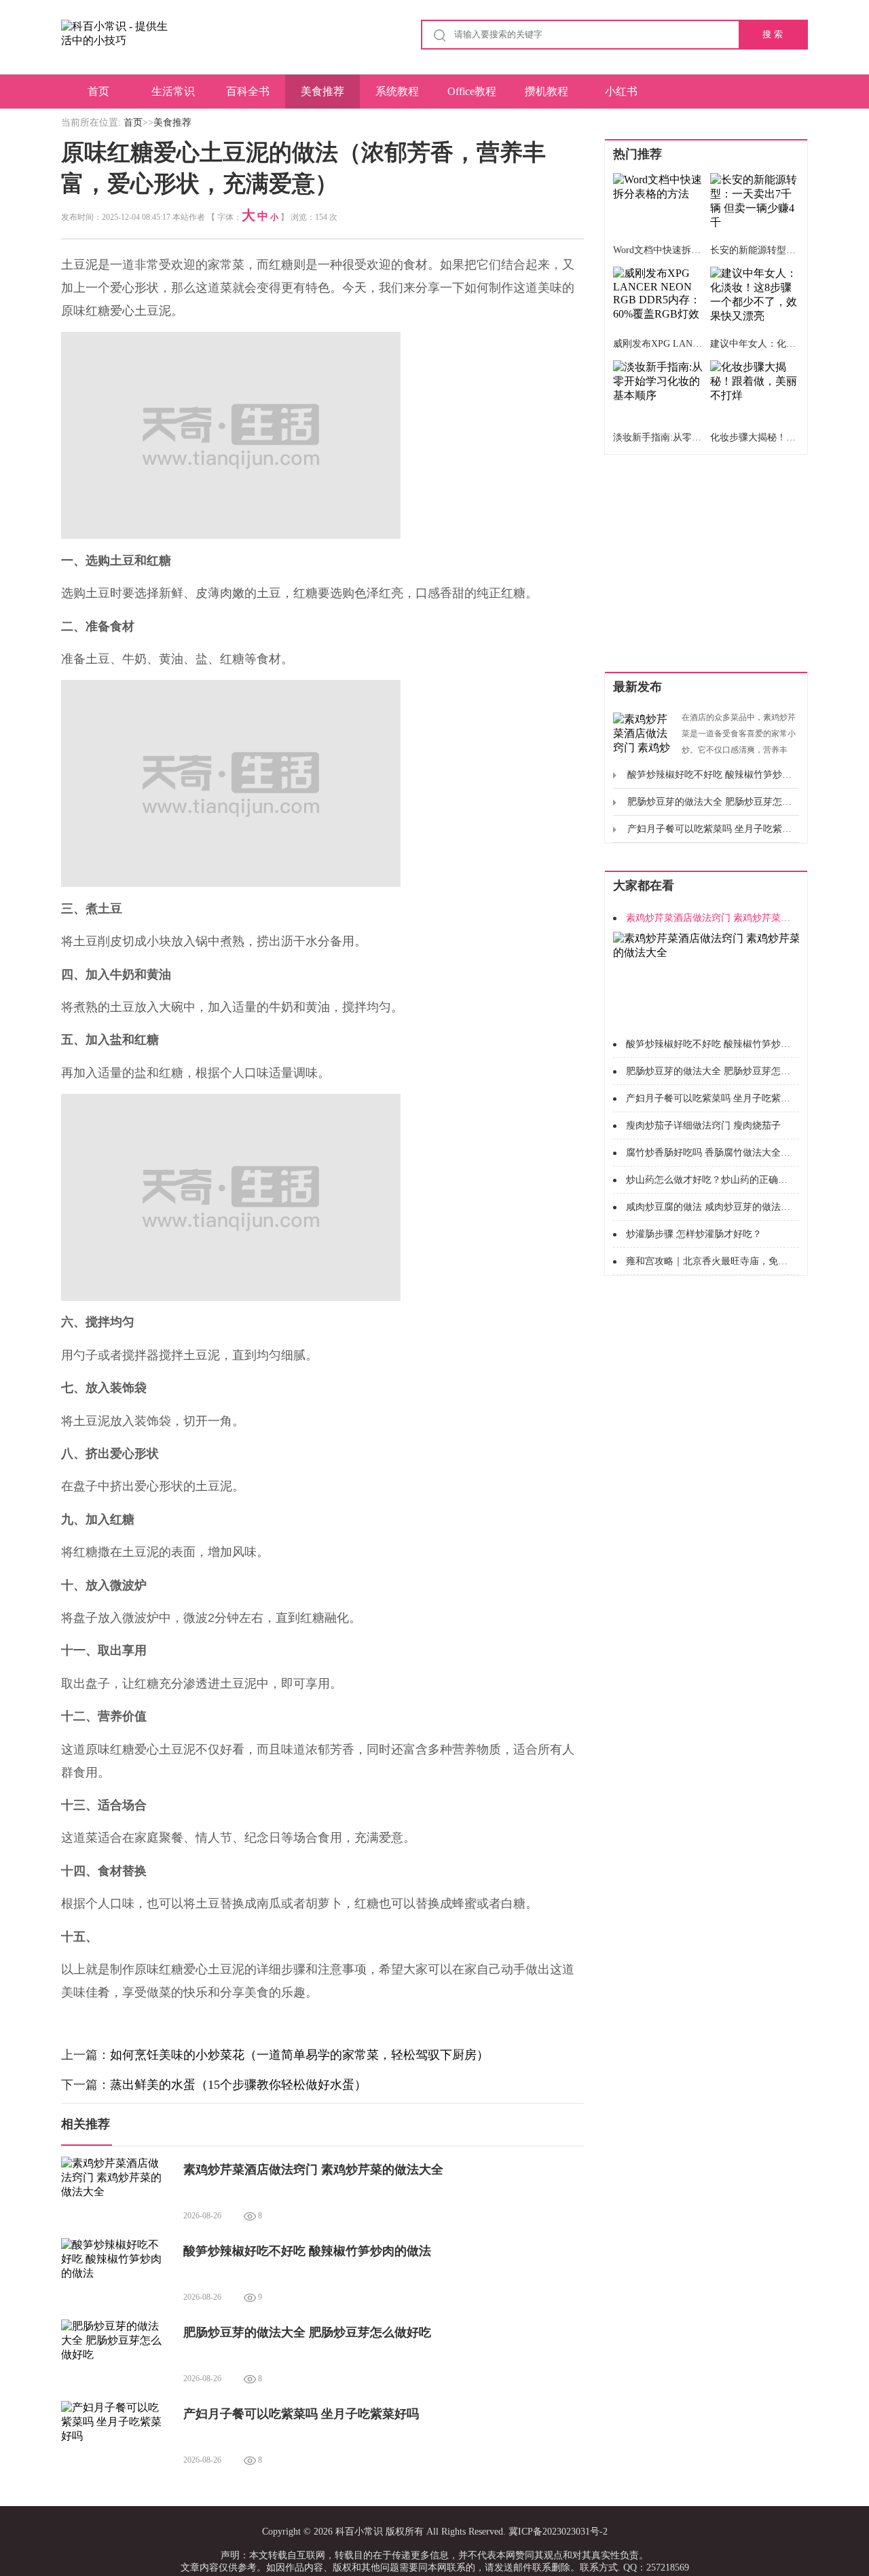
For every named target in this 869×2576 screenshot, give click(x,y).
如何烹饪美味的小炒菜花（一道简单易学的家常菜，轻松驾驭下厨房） (299, 2055)
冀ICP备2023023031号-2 (558, 2532)
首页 (98, 91)
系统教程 (397, 91)
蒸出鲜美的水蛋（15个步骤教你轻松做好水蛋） (238, 2085)
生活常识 (173, 91)
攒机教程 (547, 91)
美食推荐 (322, 91)
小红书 (621, 91)
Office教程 (472, 91)
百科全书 (248, 91)
